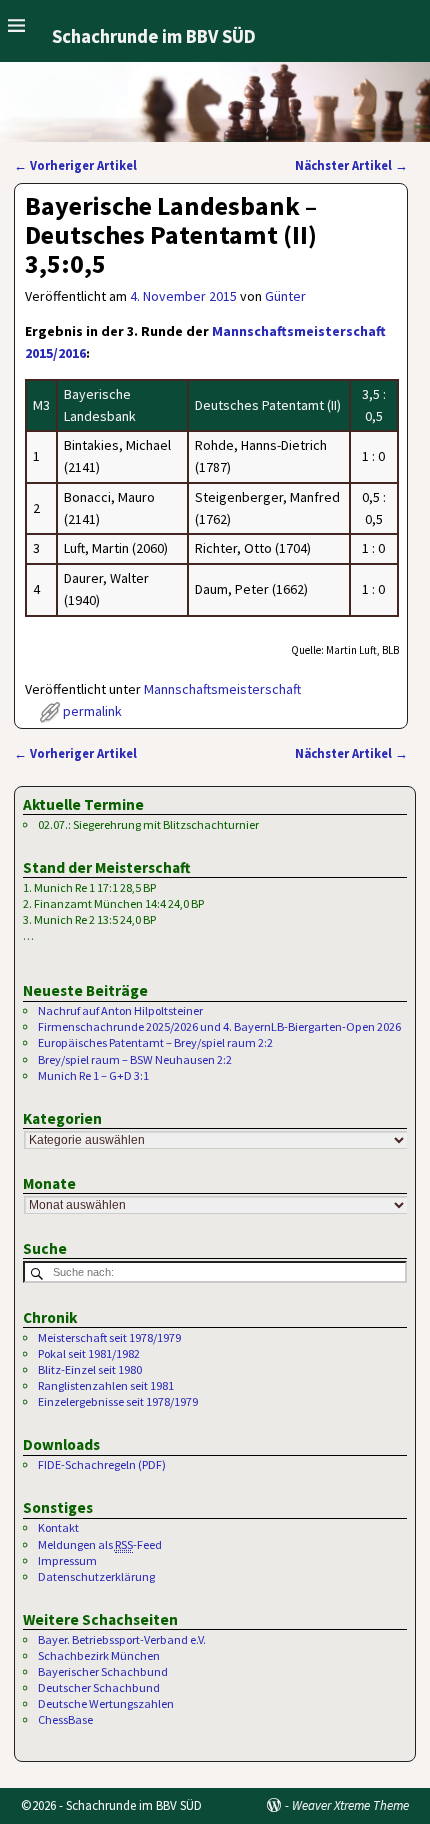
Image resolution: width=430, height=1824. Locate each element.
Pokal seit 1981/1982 (89, 1353)
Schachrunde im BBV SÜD (154, 36)
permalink (92, 711)
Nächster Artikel (351, 165)
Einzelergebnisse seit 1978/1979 (118, 1401)
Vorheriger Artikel (75, 165)
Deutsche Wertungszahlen (106, 1703)
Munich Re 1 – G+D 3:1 (93, 1075)
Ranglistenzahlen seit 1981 (106, 1385)
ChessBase (65, 1719)
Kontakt (58, 1527)
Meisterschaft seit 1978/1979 (109, 1337)
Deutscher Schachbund (99, 1687)
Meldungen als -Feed (100, 1544)
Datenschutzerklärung (96, 1576)
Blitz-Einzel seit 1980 (90, 1369)
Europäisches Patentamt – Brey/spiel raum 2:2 (155, 1042)
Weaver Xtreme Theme (350, 1805)
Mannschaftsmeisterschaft (222, 689)
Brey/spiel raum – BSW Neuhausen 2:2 (135, 1059)
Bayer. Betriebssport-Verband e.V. (122, 1639)
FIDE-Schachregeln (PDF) (102, 1464)
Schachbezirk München (99, 1655)
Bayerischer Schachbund (103, 1671)
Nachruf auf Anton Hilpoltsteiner (120, 1010)
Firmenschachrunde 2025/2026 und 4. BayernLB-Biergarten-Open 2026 (219, 1026)
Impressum (67, 1560)
